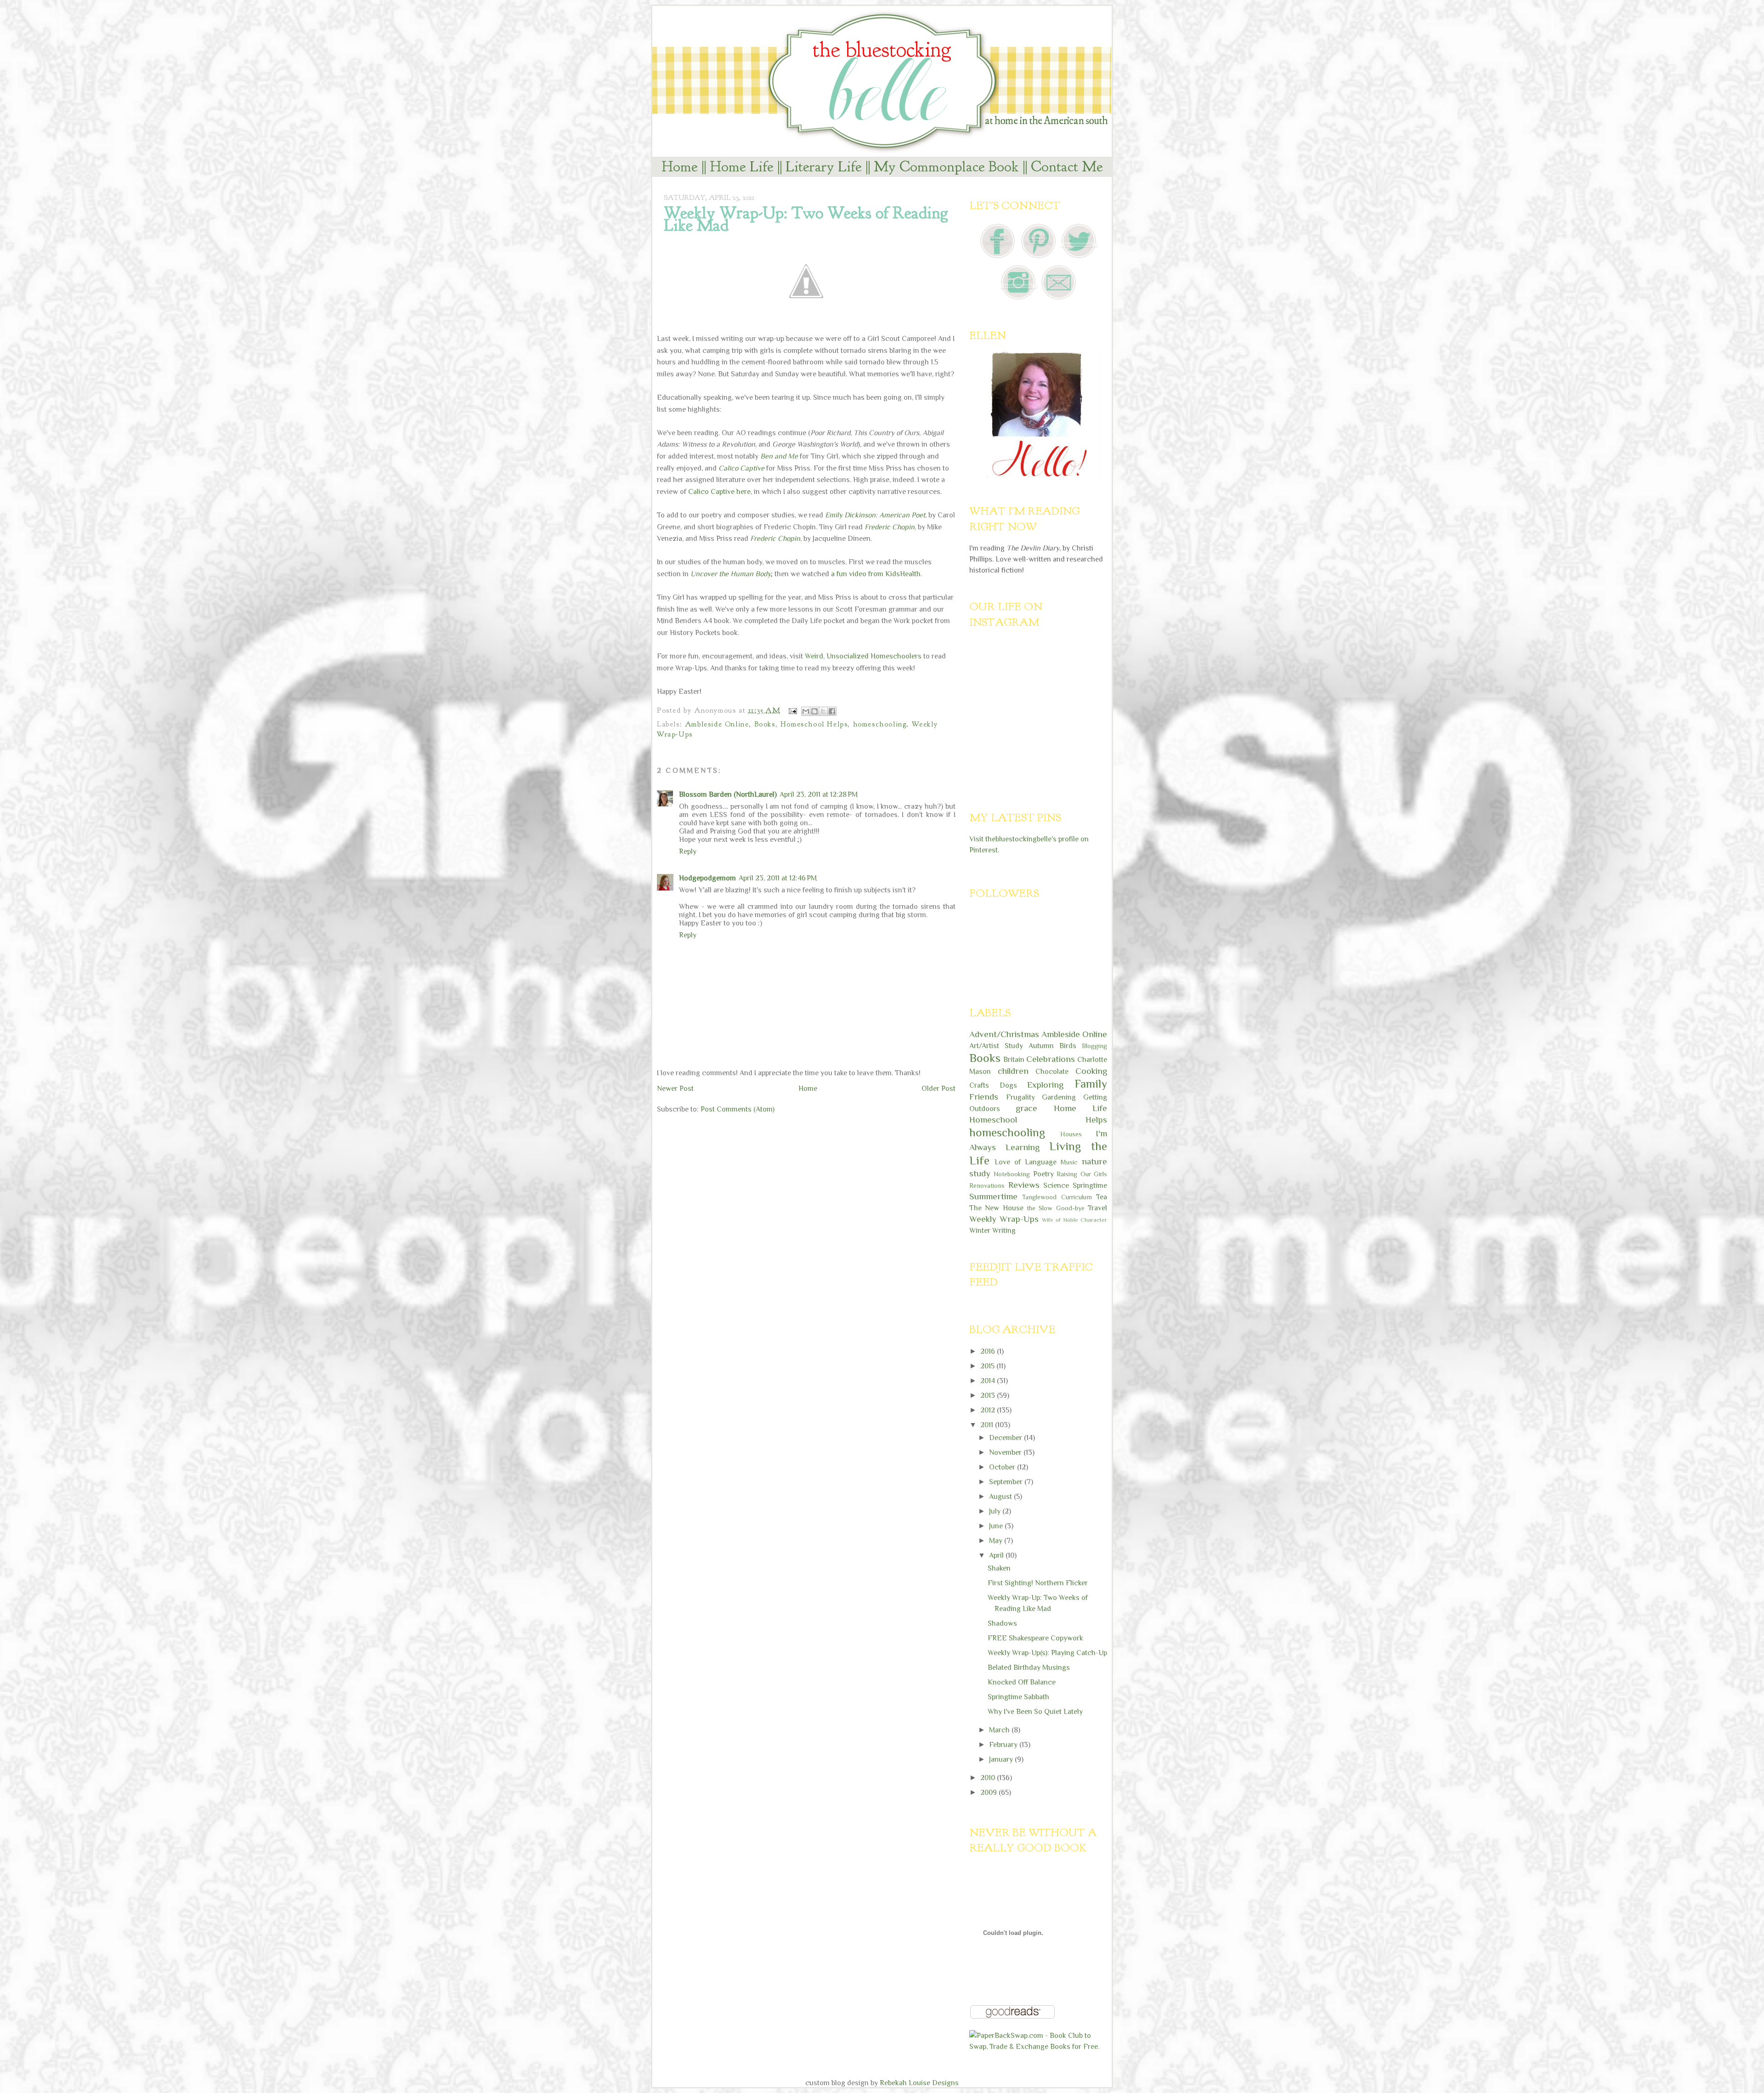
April (997, 1555)
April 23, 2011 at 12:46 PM (778, 878)
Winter (980, 1231)
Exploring (1045, 1085)
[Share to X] (823, 711)
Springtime (1090, 1185)
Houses (1071, 1134)
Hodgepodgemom (707, 878)
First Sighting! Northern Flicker (1038, 1583)
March (1000, 1730)
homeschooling (880, 724)
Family (1091, 1084)
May (997, 1541)
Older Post (939, 1089)
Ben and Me (779, 456)
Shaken (999, 1568)
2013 (989, 1395)
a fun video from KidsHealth (876, 574)
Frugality (1021, 1097)
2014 (989, 1381)
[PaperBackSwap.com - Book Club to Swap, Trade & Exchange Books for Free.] (1038, 2047)
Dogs (1008, 1085)
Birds (1068, 1046)
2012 (989, 1410)
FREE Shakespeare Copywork (1035, 1638)
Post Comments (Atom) (738, 1109)
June (997, 1526)
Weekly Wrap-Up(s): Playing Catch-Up (1047, 1653)
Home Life (742, 167)
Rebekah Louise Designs (919, 2083)
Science (1056, 1185)
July (996, 1511)
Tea (1102, 1197)
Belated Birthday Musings (1029, 1668)
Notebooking (1012, 1174)
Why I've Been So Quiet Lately (1035, 1712)
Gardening (1059, 1097)
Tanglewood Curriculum (1057, 1197)
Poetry (1043, 1174)
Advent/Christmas (1004, 1034)
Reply (688, 851)
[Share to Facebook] (832, 711)
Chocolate (1052, 1072)
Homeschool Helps (814, 724)
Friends (984, 1097)
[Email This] (806, 711)
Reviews (1024, 1185)
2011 (988, 1425)
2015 (988, 1366)
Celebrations (1051, 1059)
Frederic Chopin (890, 527)
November (1006, 1452)
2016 (989, 1351)
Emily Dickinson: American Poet (875, 515)
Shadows (1002, 1623)
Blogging (1094, 1046)
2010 (989, 1778)
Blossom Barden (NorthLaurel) (728, 794)
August (1001, 1497)
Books (765, 724)
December (1006, 1438)
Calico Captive (741, 468)
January (1002, 1759)
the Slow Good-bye (1056, 1208)
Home (680, 167)
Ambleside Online (717, 724)
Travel (1097, 1208)
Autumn (1041, 1046)
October (1003, 1467)
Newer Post (675, 1089)
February (1004, 1745)
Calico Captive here (719, 492)
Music (1069, 1162)
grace (1026, 1108)
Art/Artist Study (996, 1046)
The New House (996, 1208)
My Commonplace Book (946, 167)
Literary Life (824, 167)
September (1007, 1482)
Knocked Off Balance (1022, 1682)
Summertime (993, 1196)
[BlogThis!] (814, 711)
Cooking (1091, 1071)
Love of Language (1026, 1162)
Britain (1014, 1060)
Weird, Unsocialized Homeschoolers (863, 656)
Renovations (987, 1185)
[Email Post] (792, 710)
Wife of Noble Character (1074, 1220)
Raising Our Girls (1082, 1174)
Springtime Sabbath (1018, 1697)
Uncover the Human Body (731, 574)
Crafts (979, 1085)
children (1013, 1071)
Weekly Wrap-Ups (1004, 1219)
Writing (1004, 1231)
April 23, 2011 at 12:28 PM (819, 794)
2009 (989, 1792)
